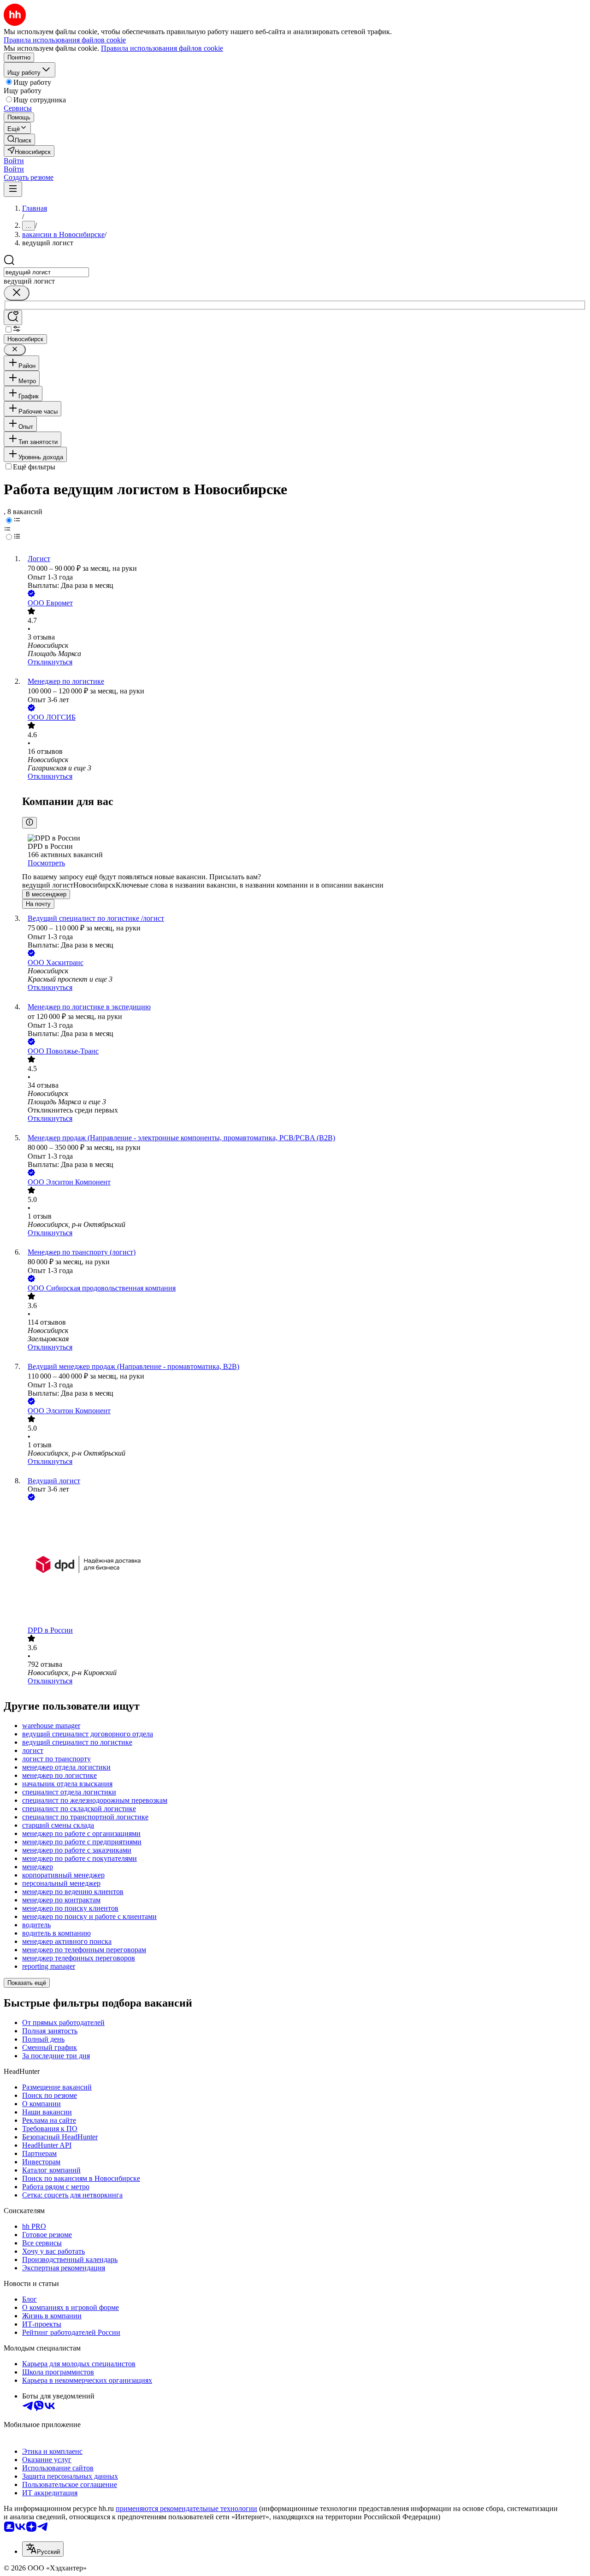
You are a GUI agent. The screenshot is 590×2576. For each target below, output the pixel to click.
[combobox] (46, 272)
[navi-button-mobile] (13, 189)
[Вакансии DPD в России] (304, 1564)
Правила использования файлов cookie (162, 48)
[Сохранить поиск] (13, 317)
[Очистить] (17, 293)
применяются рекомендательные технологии (186, 2508)
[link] (19, 139)
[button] (14, 161)
